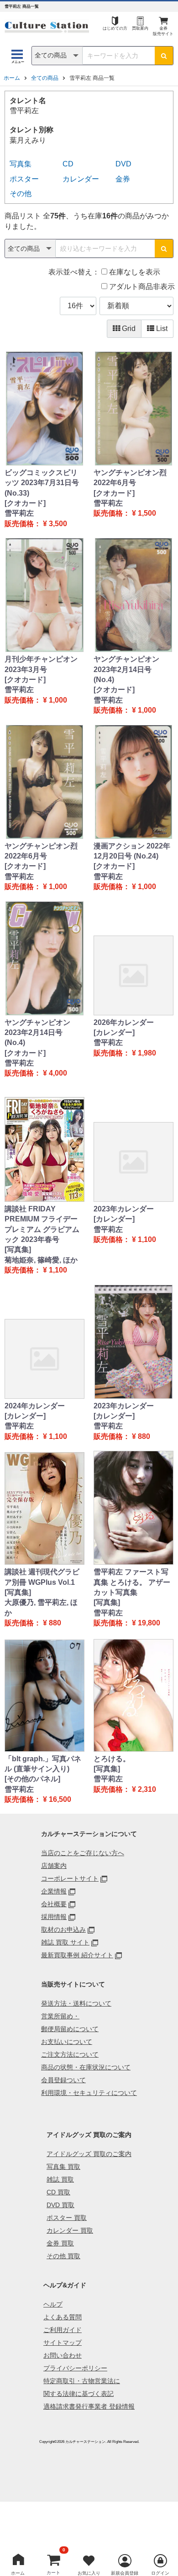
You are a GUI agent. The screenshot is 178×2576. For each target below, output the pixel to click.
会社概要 (54, 1904)
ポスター (24, 179)
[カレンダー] (114, 1032)
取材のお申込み (63, 1929)
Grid (128, 328)
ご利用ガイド (63, 2330)
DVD (123, 164)
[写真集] (18, 1249)
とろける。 (112, 1759)
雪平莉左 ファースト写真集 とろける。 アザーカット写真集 (132, 1582)
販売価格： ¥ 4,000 (36, 1073)
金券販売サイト (163, 31)
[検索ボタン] (164, 56)
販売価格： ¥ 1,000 (36, 700)
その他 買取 (63, 2256)
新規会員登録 (125, 2573)
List (161, 328)
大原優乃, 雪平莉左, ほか (41, 1607)
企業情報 (54, 1891)
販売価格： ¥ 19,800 (127, 1623)
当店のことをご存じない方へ (83, 1853)
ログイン (160, 2573)
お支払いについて (67, 2042)
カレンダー (81, 179)
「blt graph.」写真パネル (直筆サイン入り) (43, 1764)
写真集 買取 (63, 2167)
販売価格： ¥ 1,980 (125, 1053)
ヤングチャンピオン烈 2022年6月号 (130, 478)
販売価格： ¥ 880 (122, 1436)
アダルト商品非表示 (141, 287)
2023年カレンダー (124, 1209)
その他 (21, 194)
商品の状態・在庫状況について (86, 2067)
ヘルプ (53, 2304)
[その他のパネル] (32, 1779)
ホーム (12, 78)
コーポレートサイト (70, 1878)
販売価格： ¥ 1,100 (36, 1270)
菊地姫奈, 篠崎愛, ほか (41, 1260)
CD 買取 (58, 2192)
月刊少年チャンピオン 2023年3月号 (41, 664)
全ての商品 (45, 78)
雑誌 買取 (60, 2179)
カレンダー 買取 (70, 2230)
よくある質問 (63, 2317)
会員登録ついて (63, 2080)
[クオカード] (25, 503)
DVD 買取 (60, 2205)
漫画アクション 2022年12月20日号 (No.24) (132, 851)
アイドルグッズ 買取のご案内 (89, 2154)
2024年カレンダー (35, 1406)
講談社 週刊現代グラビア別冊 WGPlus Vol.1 (42, 1577)
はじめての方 (115, 28)
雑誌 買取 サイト (65, 1942)
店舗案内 (54, 1866)
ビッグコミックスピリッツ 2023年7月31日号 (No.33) (42, 483)
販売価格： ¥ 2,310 (125, 1789)
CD (68, 164)
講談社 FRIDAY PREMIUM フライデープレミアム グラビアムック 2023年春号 (42, 1224)
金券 (123, 179)
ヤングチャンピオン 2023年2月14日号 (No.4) (126, 669)
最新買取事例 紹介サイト (77, 1955)
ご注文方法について (70, 2054)
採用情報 (54, 1917)
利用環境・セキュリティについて (89, 2093)
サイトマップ (63, 2343)
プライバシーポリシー (75, 2368)
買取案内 (140, 28)
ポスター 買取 (67, 2218)
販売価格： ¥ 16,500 (38, 1799)
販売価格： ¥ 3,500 (36, 524)
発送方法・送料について (76, 2003)
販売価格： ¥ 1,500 (125, 513)
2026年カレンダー (124, 1022)
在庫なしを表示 (134, 272)
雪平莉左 (19, 513)
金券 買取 (60, 2243)
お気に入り (89, 2573)
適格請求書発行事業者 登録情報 (89, 2406)
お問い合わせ (63, 2355)
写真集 (21, 164)
